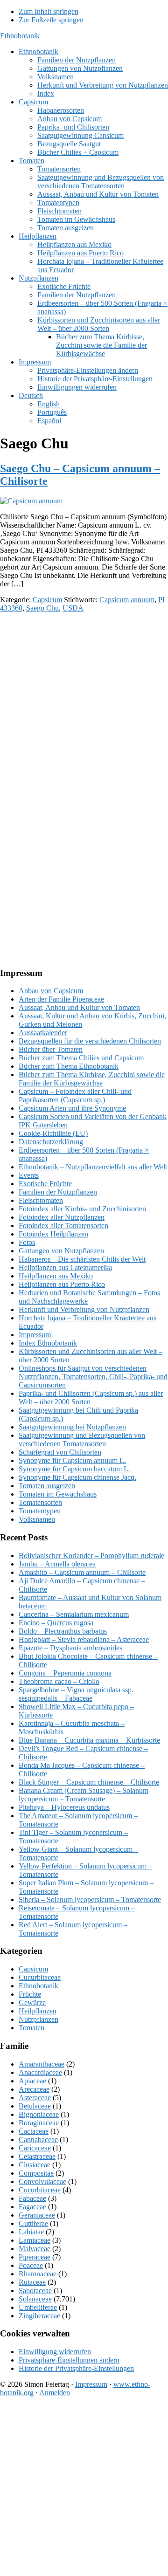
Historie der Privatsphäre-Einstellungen (76, 2368)
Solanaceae (35, 2299)
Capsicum (47, 600)
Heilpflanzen (38, 2011)
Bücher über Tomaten (51, 1049)
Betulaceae (35, 2106)
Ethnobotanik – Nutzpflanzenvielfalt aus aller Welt (93, 1167)
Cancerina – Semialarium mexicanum (74, 1614)
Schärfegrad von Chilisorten (60, 1452)
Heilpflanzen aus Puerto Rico (62, 1284)
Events (29, 1175)
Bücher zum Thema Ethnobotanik (69, 1066)
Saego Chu (42, 608)
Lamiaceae (35, 2240)
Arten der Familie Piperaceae (61, 999)
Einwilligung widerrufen (55, 2352)
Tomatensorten (40, 1502)
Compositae (36, 2173)
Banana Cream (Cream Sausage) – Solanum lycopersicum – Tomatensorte (84, 1795)
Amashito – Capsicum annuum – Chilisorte (82, 1572)
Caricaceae (35, 2148)
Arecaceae (34, 2089)
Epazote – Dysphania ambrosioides (70, 1648)
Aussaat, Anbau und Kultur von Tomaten (79, 1007)
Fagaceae (32, 2207)
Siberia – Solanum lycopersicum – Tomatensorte (90, 1899)
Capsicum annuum (127, 600)
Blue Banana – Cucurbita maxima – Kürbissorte (89, 1740)
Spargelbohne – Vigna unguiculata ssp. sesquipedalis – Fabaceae (76, 1694)
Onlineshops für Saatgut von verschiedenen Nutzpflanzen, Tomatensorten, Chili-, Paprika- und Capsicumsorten (93, 1377)
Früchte (30, 1994)
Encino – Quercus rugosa (56, 1623)
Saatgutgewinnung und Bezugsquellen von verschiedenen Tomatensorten (82, 1439)
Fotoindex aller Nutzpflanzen (62, 1217)
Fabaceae (32, 2198)
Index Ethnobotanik (48, 1343)
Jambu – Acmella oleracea (57, 1564)
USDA (73, 608)
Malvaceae (35, 2249)
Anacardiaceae (40, 2072)
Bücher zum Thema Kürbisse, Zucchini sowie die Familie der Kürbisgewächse (92, 1079)
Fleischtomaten (41, 1200)
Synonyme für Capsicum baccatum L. (74, 1469)
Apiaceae (32, 2081)
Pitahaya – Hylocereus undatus (64, 1807)
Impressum (35, 1335)
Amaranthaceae (42, 2064)
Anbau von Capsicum (51, 991)
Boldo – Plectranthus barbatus (63, 1631)
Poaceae (31, 2265)
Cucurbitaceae (40, 1977)
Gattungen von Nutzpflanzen (61, 1251)
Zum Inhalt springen (49, 11)
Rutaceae (32, 2282)
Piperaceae (35, 2257)
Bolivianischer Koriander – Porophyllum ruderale (91, 1556)
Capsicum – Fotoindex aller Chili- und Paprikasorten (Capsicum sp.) (75, 1096)
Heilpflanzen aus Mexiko (56, 1276)
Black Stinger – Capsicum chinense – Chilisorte (89, 1782)
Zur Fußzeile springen (51, 20)
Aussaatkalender (43, 1033)
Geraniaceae (37, 2215)
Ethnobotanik (20, 36)
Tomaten (31, 2028)
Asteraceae (35, 2098)
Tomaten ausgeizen (47, 1486)
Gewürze (32, 2002)
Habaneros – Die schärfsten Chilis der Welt (82, 1259)
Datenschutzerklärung (51, 1142)
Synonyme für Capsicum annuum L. (72, 1460)
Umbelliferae (38, 2307)
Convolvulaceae (42, 2181)
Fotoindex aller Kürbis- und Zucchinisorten (82, 1209)
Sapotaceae (35, 2291)
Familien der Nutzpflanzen (58, 1192)
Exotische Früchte (45, 1184)
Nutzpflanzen (38, 2019)
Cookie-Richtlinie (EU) (53, 1133)
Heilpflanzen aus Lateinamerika (65, 1267)
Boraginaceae (39, 2123)
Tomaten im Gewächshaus (58, 1494)
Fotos (27, 1242)
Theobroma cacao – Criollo (59, 1681)
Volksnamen (37, 1519)
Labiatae (31, 2232)
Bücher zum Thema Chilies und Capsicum (81, 1058)
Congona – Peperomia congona (65, 1673)
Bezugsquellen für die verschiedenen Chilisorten (90, 1041)
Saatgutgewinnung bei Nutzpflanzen (72, 1427)
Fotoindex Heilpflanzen (53, 1234)
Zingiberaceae (39, 2316)
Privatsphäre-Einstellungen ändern (69, 2360)
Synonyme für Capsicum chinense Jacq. (77, 1477)
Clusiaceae (35, 2165)
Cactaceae (34, 2131)
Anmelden (55, 2393)
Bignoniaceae (39, 2114)
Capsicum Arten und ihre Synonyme (72, 1108)
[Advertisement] (84, 704)
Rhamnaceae (38, 2274)
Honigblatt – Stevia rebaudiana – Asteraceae (84, 1639)
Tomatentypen (40, 1511)
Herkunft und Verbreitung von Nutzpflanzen (84, 1309)
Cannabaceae (38, 2140)
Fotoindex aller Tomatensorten (63, 1226)
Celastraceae (37, 2156)
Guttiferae (33, 2223)
